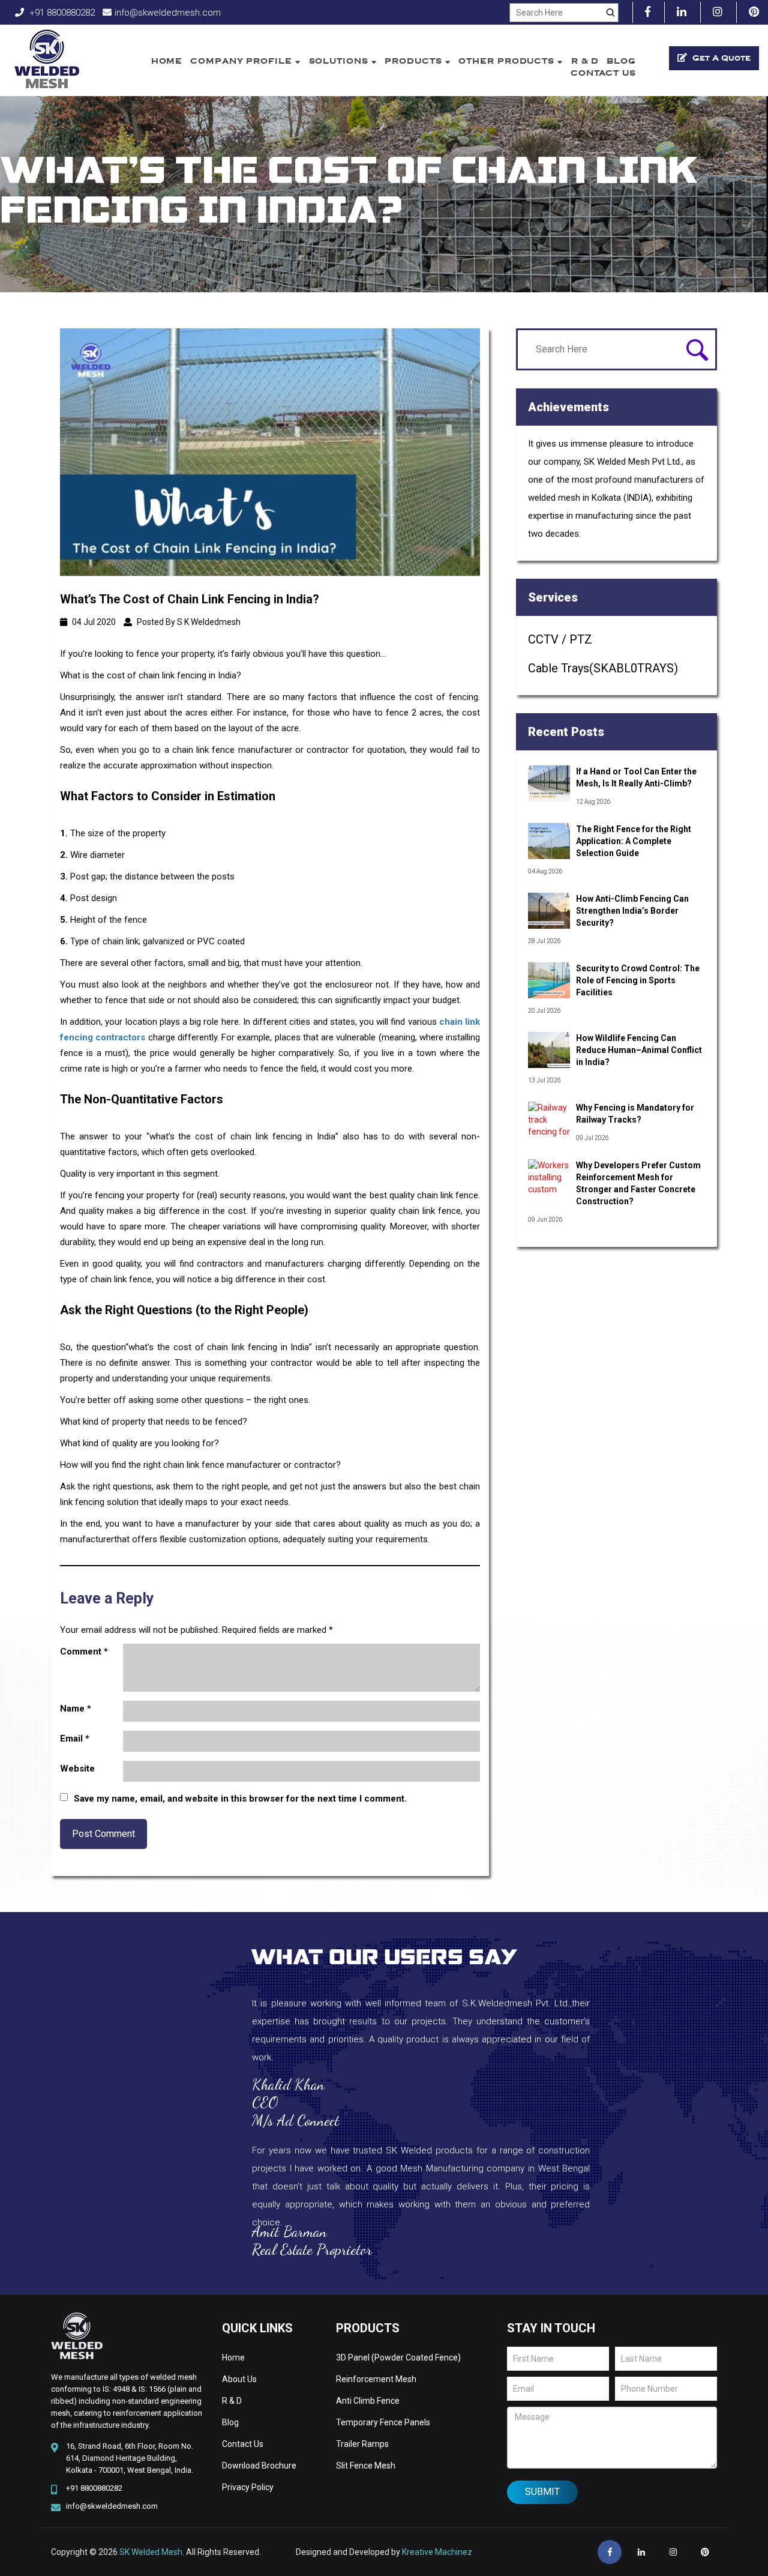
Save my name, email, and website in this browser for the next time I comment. (240, 1799)
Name (76, 1709)
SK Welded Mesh (151, 2552)
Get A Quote (720, 58)
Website (77, 1769)
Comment (84, 1651)
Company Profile (242, 61)
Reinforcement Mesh (376, 2379)
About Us (239, 2379)
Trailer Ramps (362, 2444)
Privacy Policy (248, 2487)
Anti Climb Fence (368, 2401)
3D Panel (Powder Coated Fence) (398, 2357)
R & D (585, 61)
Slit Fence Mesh (366, 2466)
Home (167, 61)
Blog (621, 61)
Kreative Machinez (437, 2552)
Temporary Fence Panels (383, 2422)
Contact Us (603, 73)
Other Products (508, 61)
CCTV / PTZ (560, 639)
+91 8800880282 (61, 13)
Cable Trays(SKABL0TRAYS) (603, 668)
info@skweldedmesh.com (168, 13)
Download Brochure (259, 2466)
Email (75, 1739)
